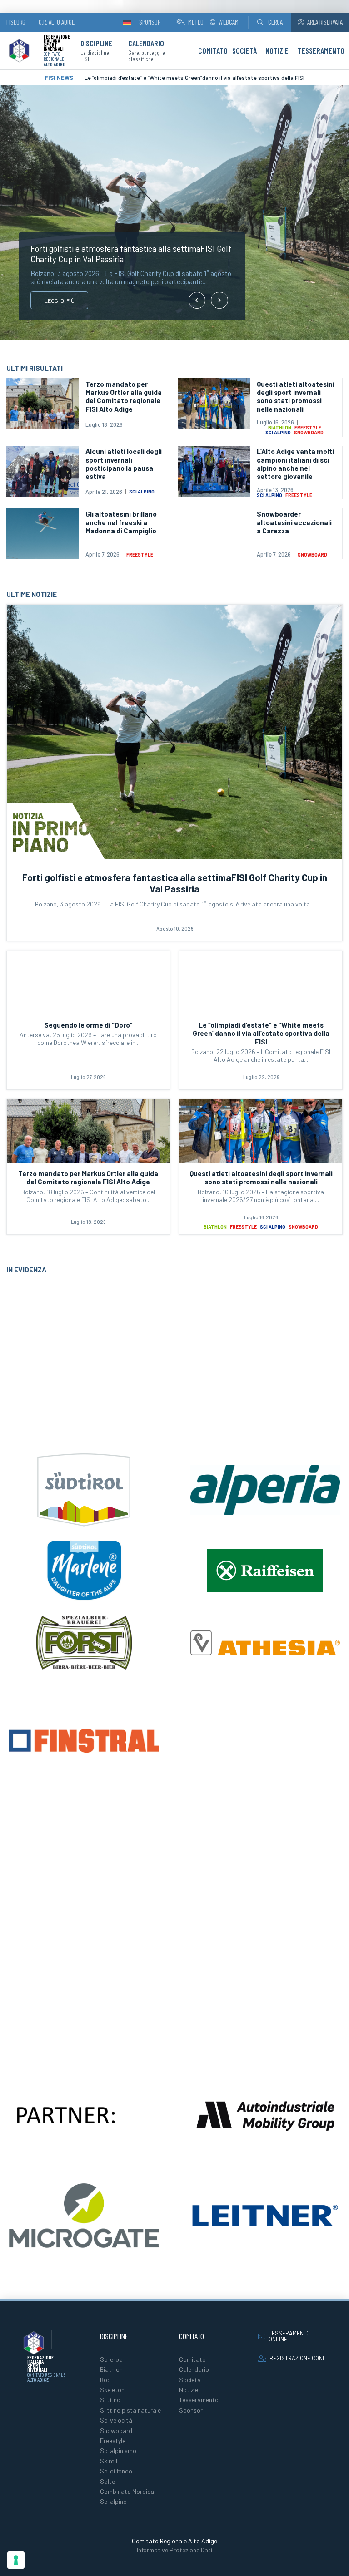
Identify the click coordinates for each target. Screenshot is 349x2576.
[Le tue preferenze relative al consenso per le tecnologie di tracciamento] (16, 2560)
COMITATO (213, 50)
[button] (270, 22)
